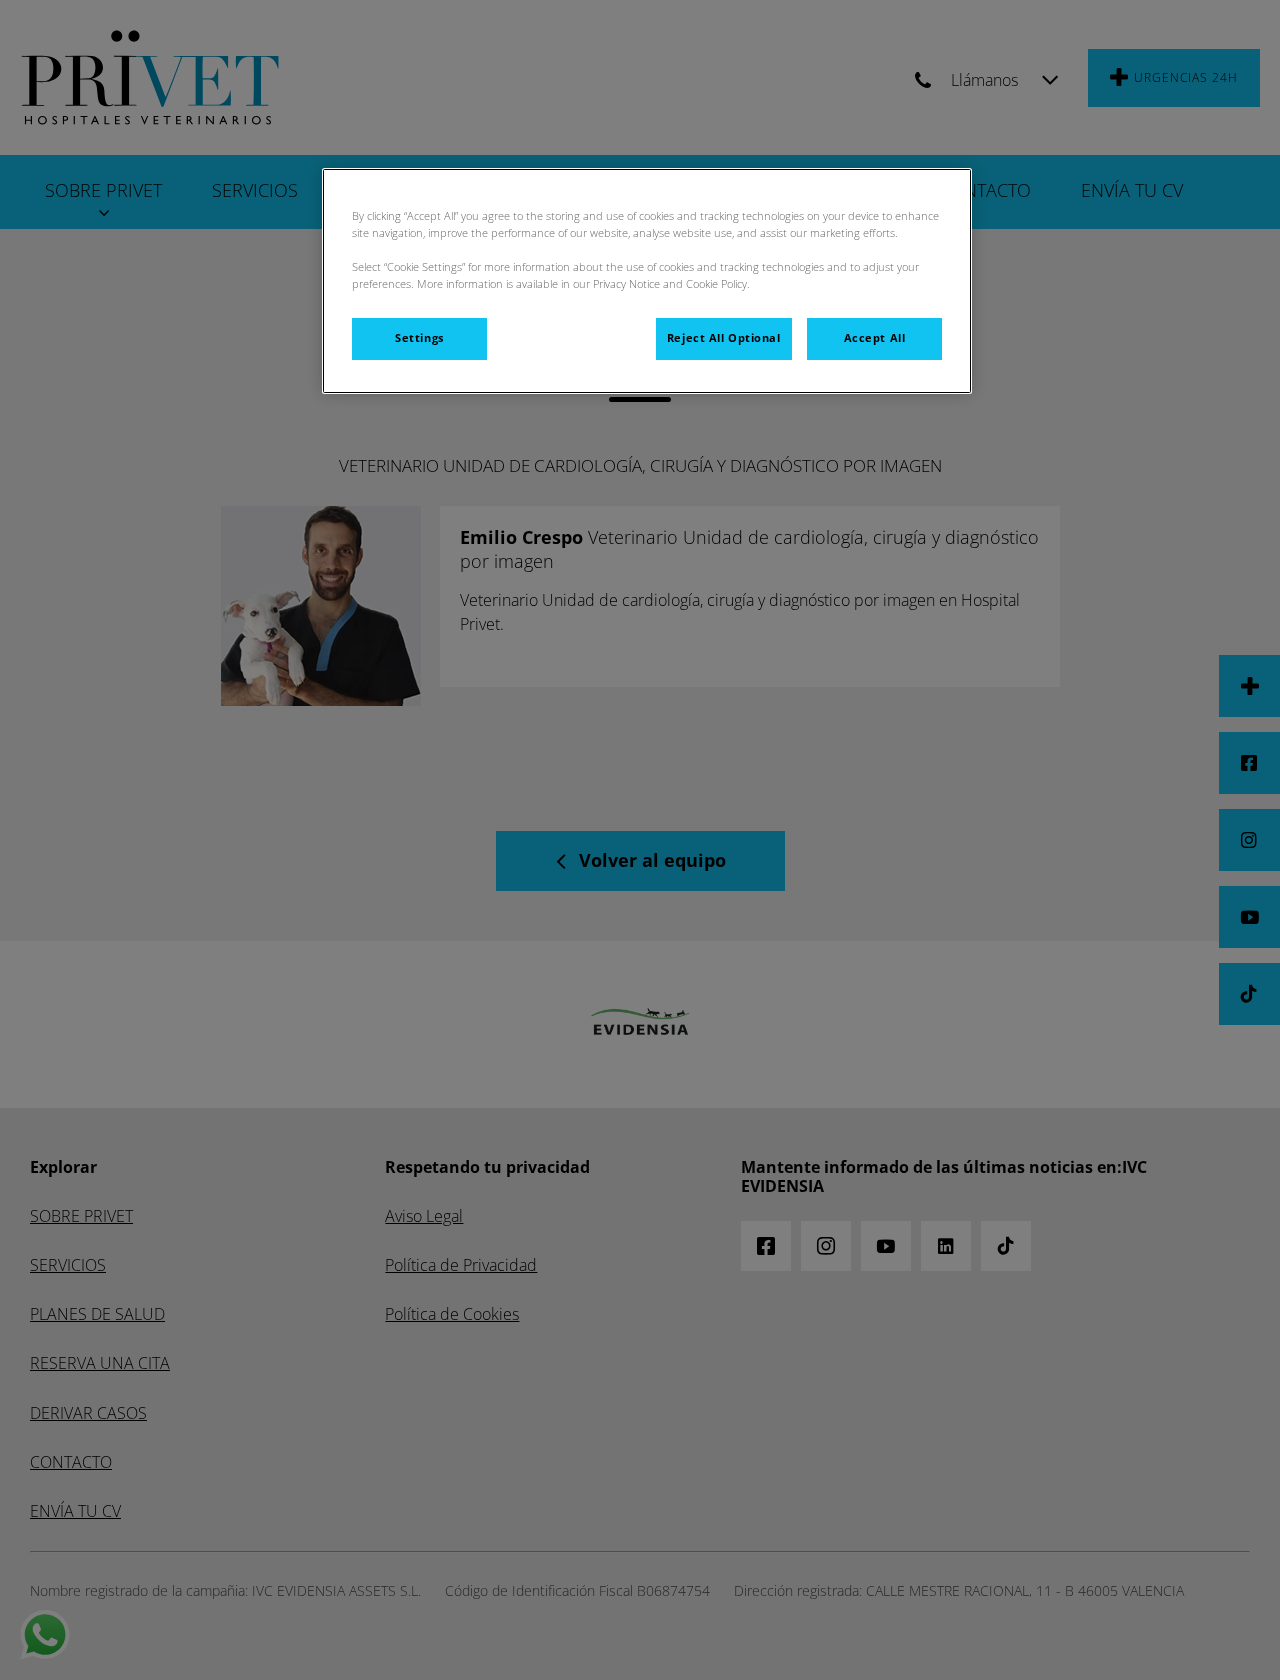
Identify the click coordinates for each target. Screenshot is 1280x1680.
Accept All (875, 338)
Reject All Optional (724, 338)
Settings (419, 338)
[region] (647, 281)
